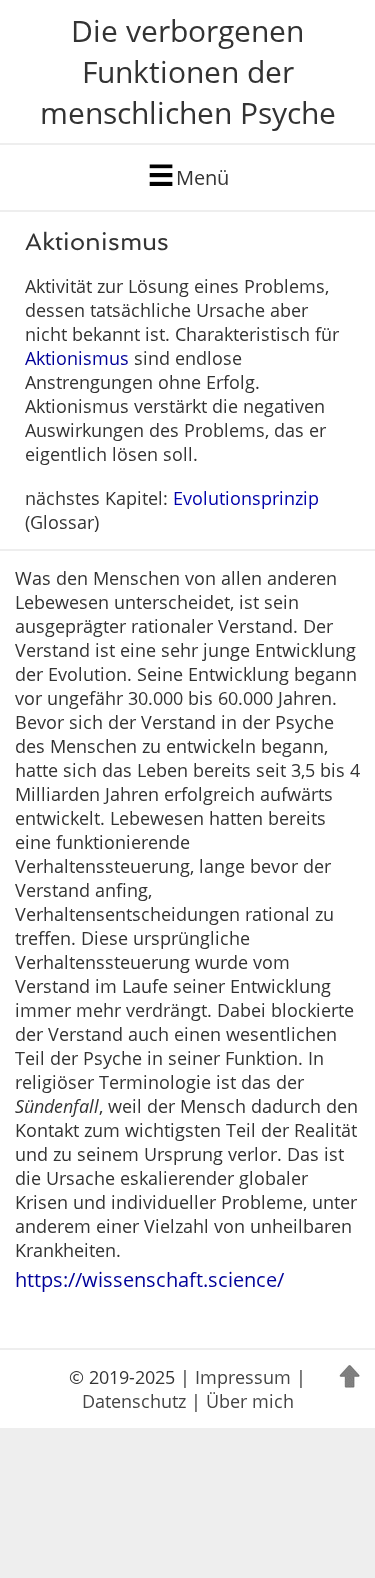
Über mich (250, 1401)
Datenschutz (134, 1401)
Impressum (243, 1377)
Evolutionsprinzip (246, 498)
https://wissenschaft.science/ (149, 1279)
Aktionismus (77, 358)
